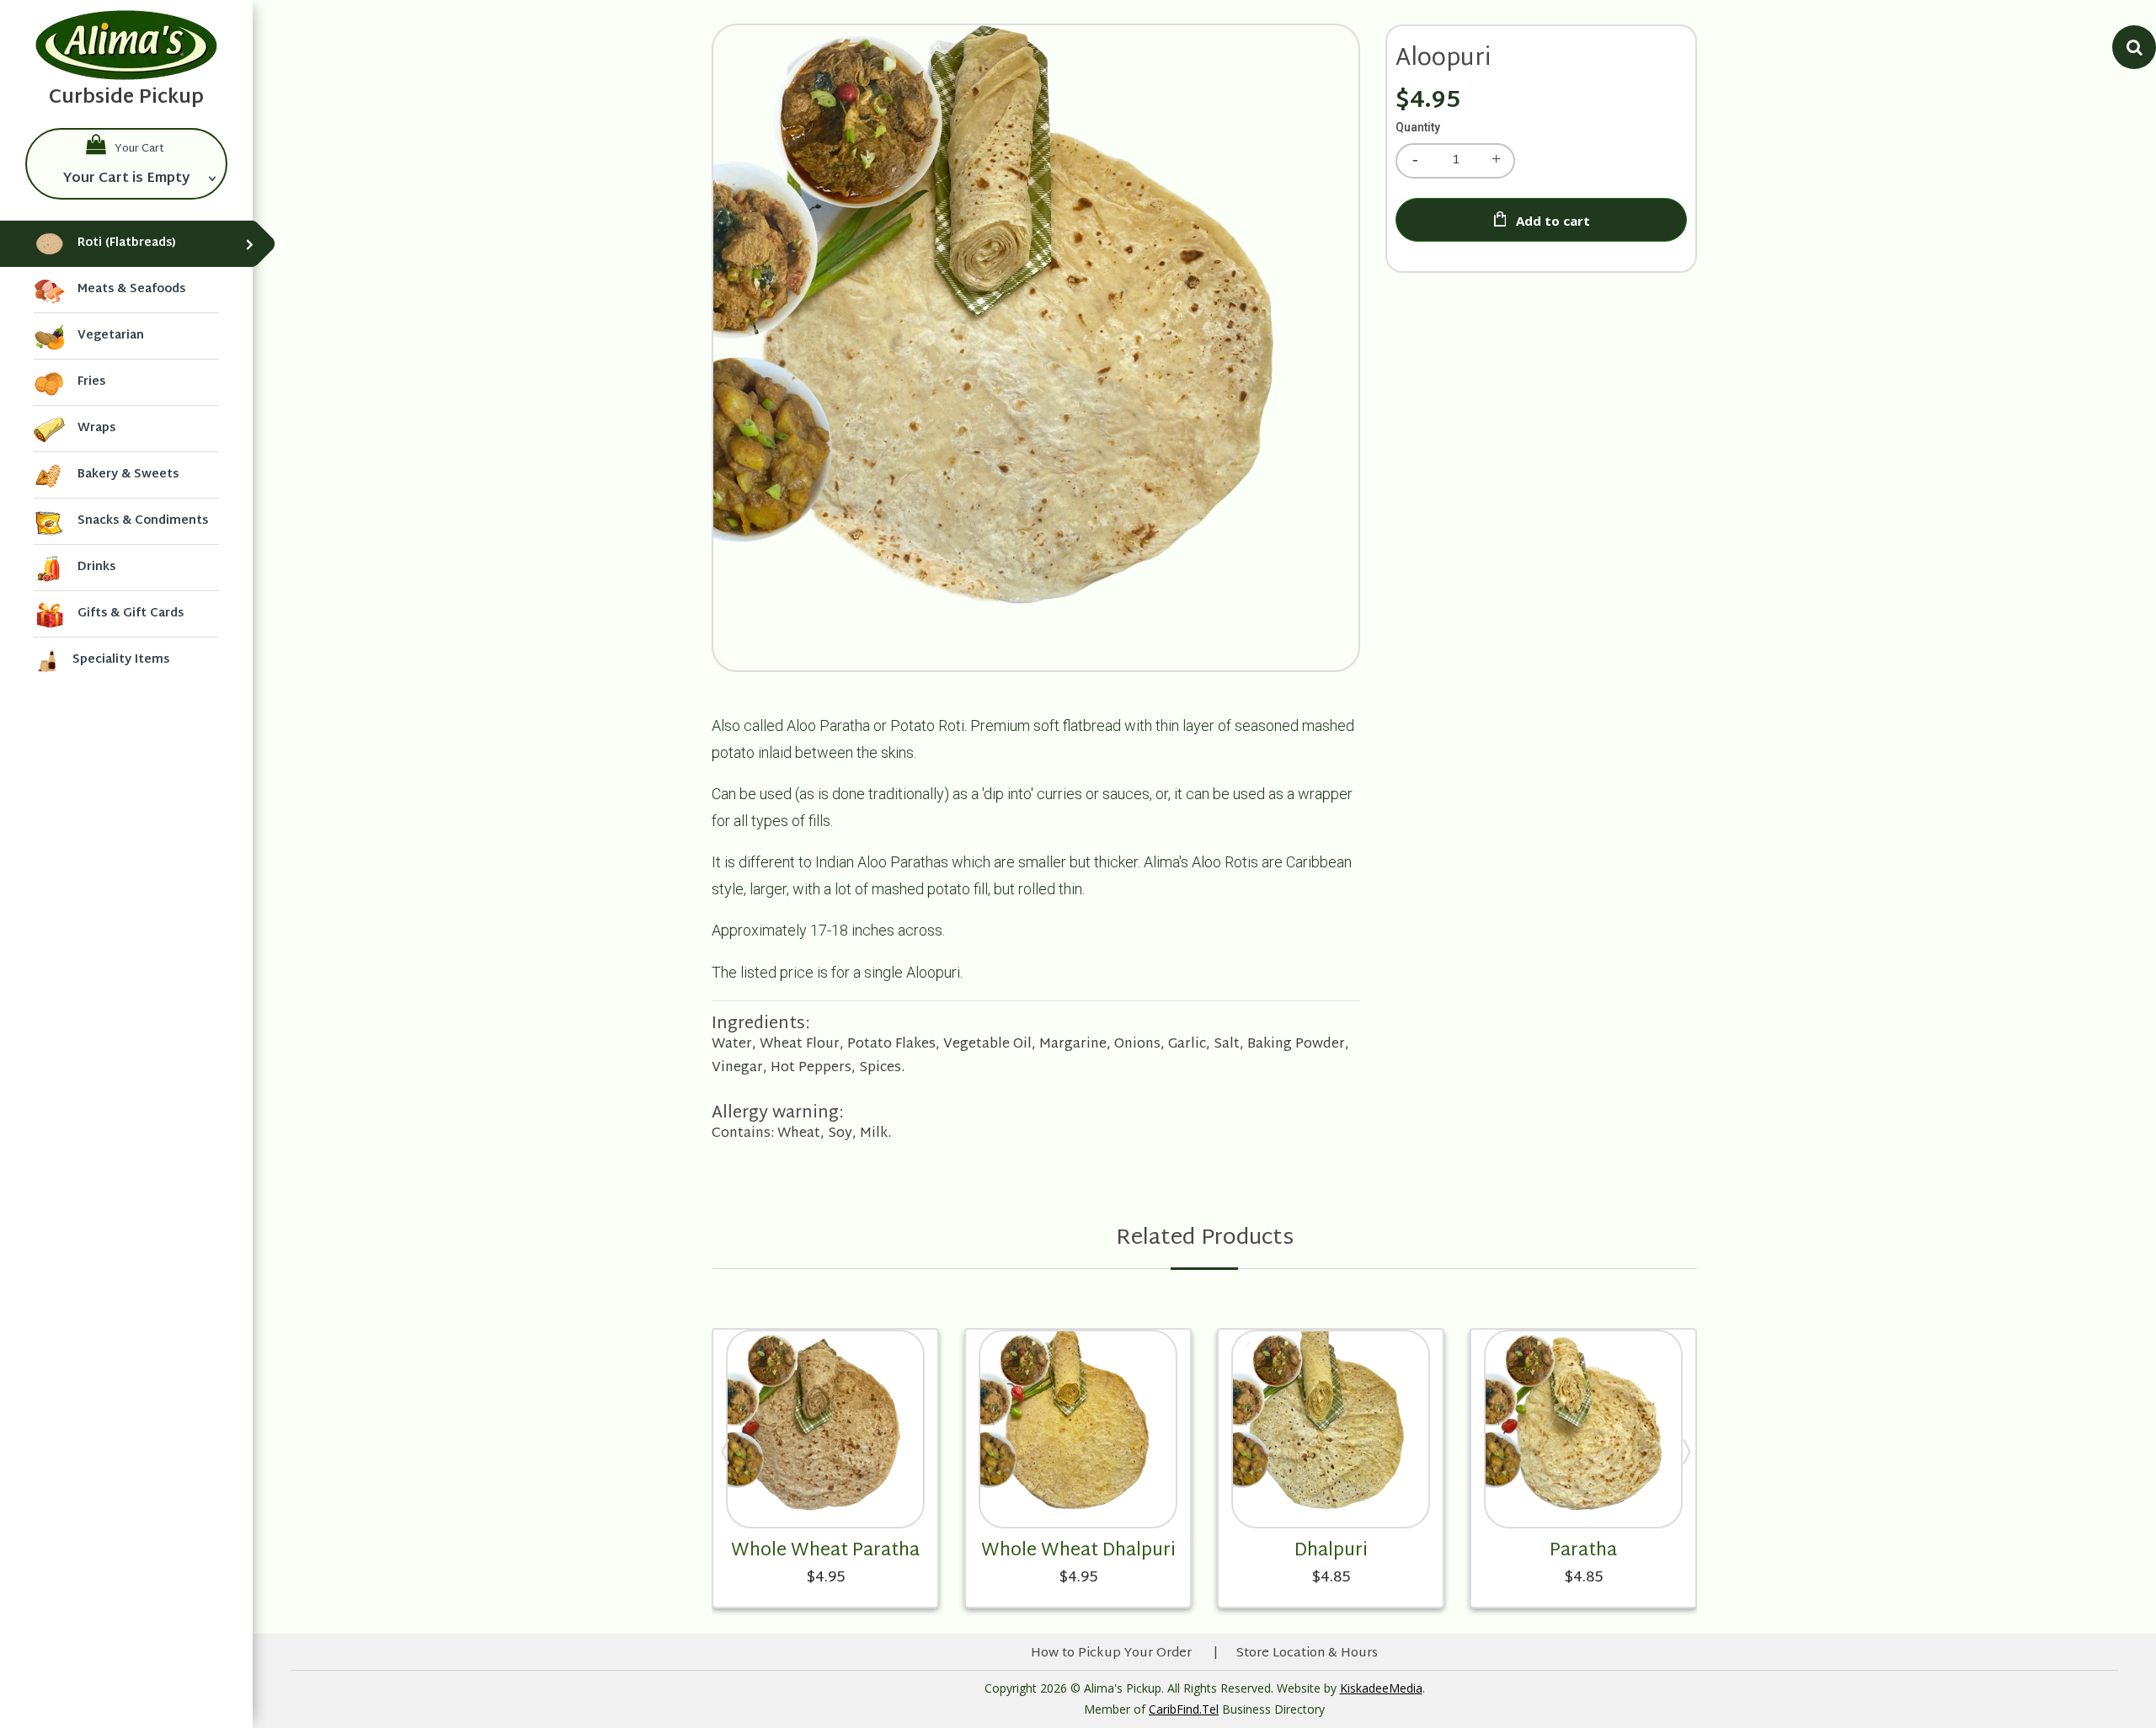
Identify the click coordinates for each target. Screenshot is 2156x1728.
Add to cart (1553, 221)
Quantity (1418, 127)
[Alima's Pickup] (126, 45)
